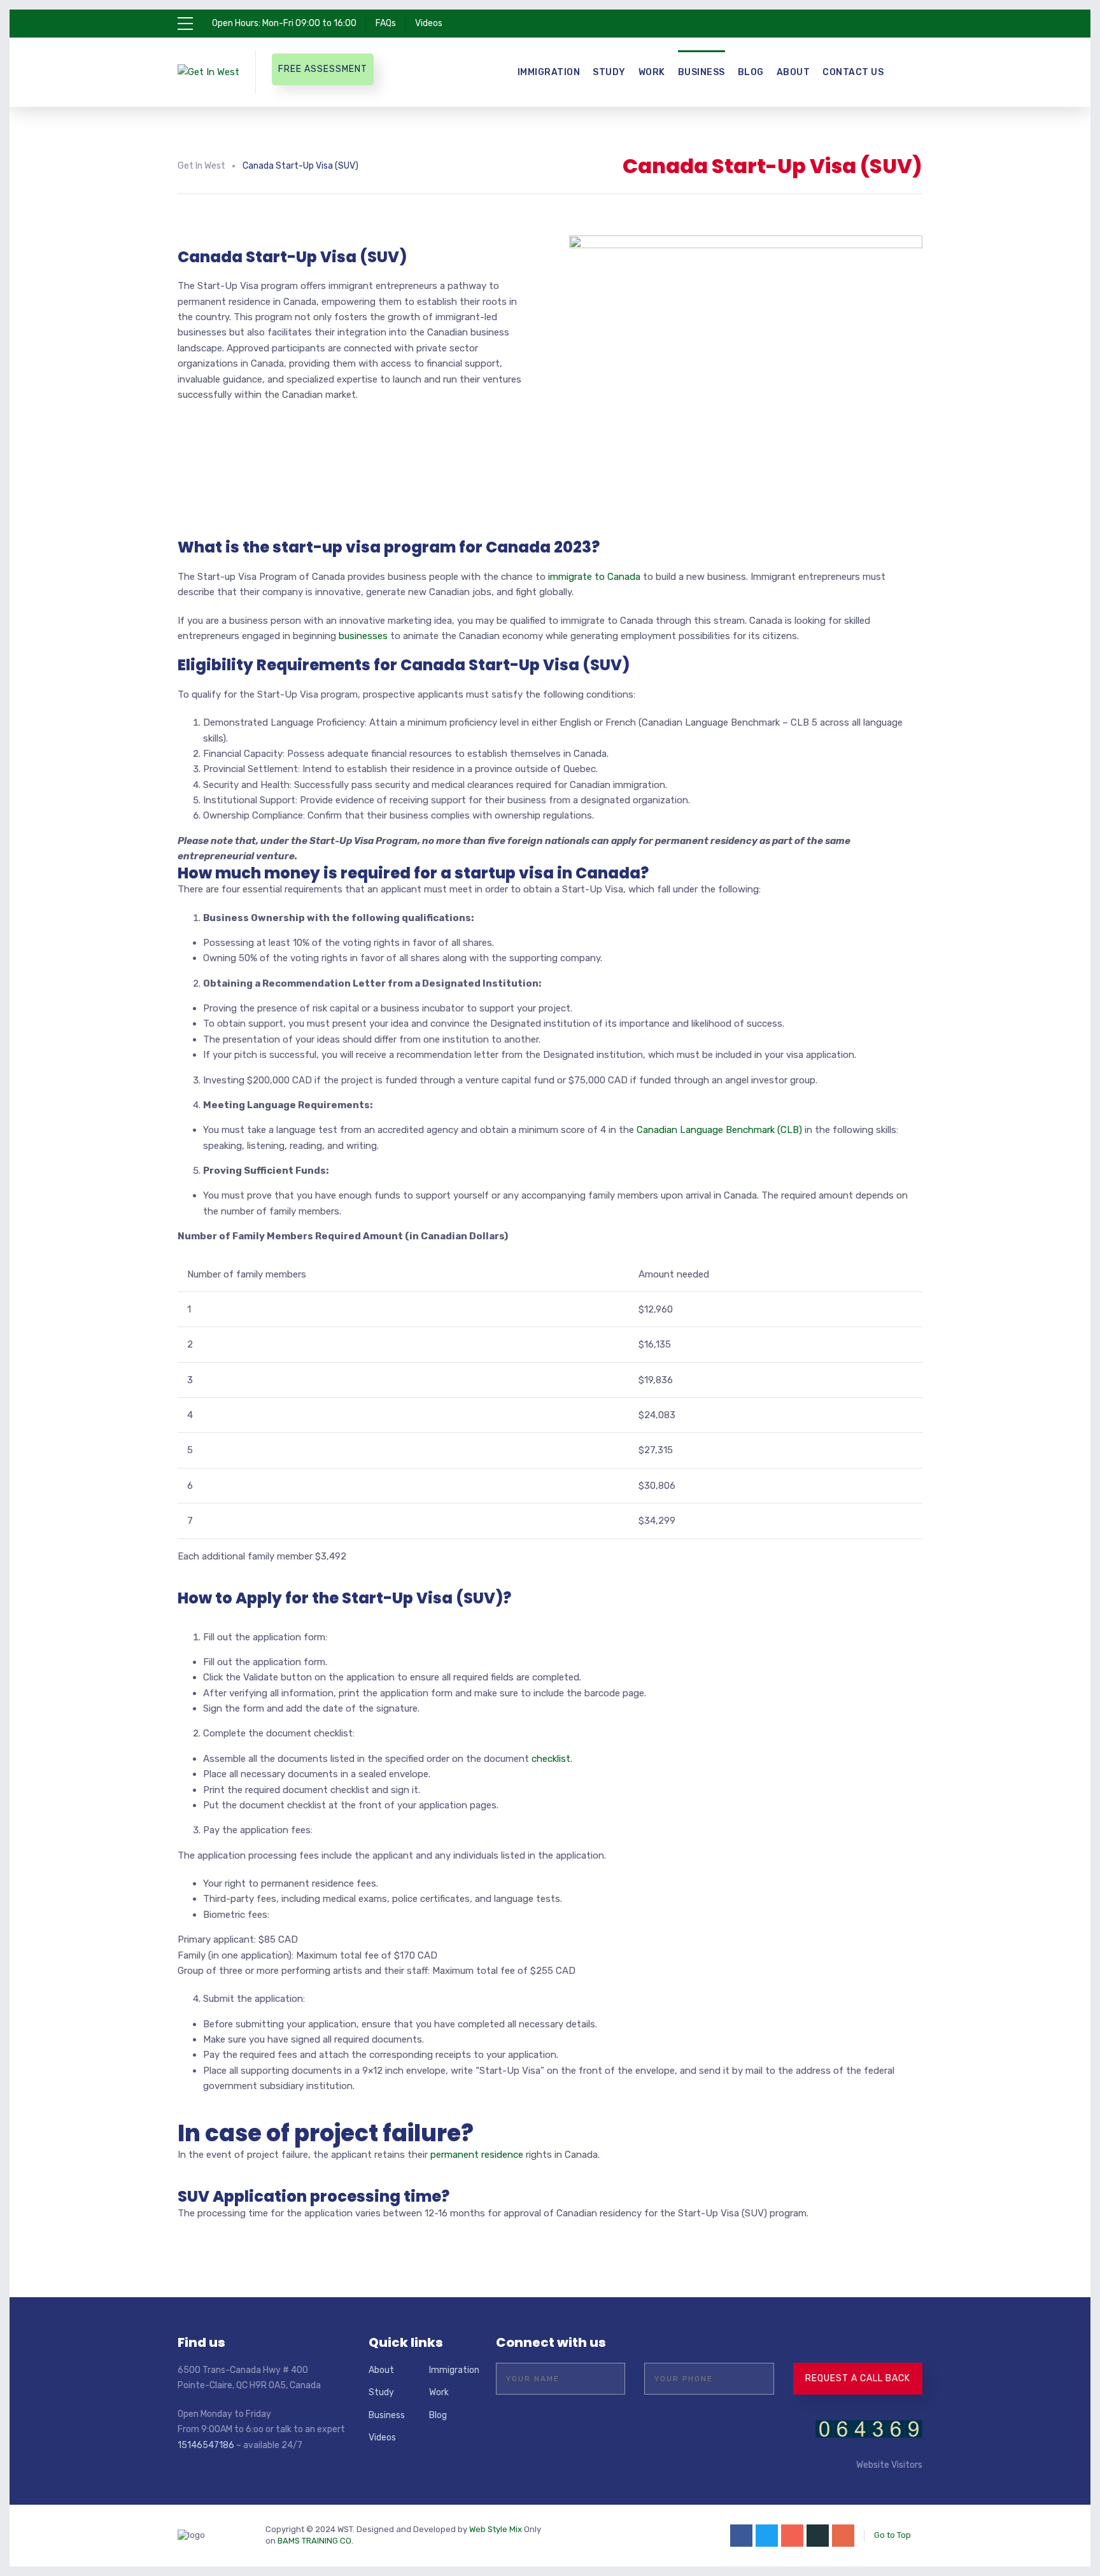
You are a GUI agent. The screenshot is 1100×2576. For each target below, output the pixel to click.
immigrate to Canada (594, 577)
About (793, 72)
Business (702, 72)
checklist (551, 1759)
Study (609, 72)
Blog (751, 72)
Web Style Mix (496, 2529)
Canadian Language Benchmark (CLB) (719, 1130)
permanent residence (477, 2155)
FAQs (386, 23)
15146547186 (206, 2445)
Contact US (853, 72)
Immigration (549, 72)
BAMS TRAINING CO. (315, 2541)
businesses (363, 636)
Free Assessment (323, 69)
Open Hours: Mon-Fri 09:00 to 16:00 (284, 23)
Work (652, 72)
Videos (429, 23)
